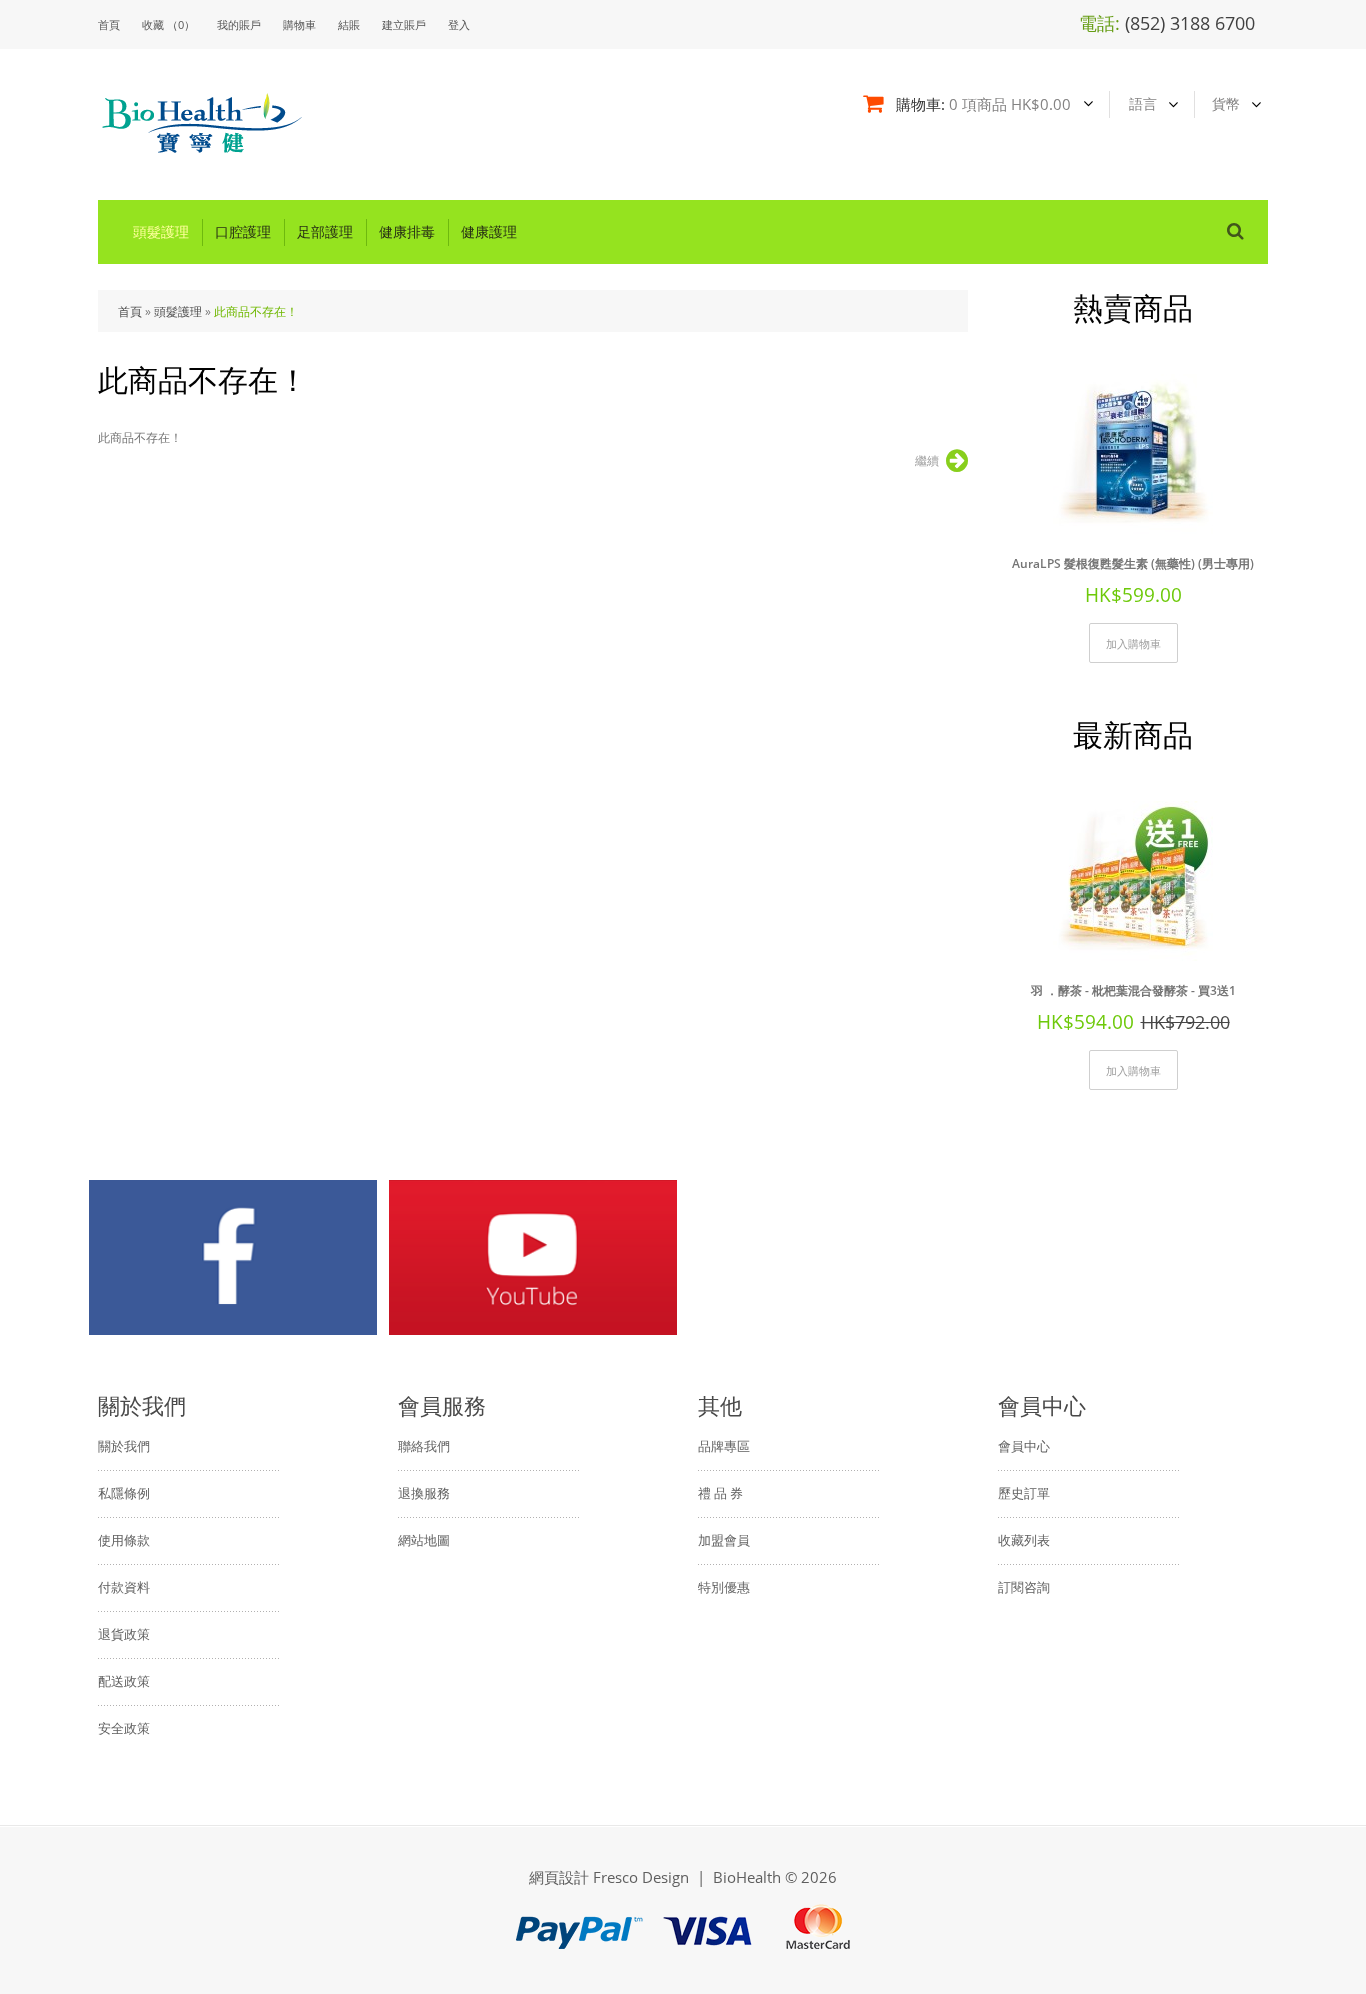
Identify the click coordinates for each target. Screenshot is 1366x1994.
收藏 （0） (168, 24)
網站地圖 (424, 1540)
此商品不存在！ (256, 311)
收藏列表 (1024, 1540)
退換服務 (424, 1493)
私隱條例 (124, 1493)
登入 (459, 24)
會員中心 (1024, 1446)
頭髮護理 (161, 232)
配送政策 (124, 1681)
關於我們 (124, 1446)
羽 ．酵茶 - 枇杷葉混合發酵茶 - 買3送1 (1133, 990)
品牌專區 (724, 1446)
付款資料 (124, 1587)
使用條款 (124, 1540)
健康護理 (489, 232)
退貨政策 (124, 1634)
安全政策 (124, 1728)
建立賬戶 (404, 24)
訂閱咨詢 (1024, 1587)
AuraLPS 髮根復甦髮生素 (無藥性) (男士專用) (1133, 563)
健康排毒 (407, 232)
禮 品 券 (720, 1493)
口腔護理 (243, 232)
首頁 (130, 311)
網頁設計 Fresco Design (609, 1877)
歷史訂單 (1024, 1493)
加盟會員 (724, 1540)
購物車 (299, 24)
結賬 (349, 24)
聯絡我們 (424, 1446)
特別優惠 (724, 1587)
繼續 (927, 460)
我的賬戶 (239, 24)
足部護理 (325, 232)
